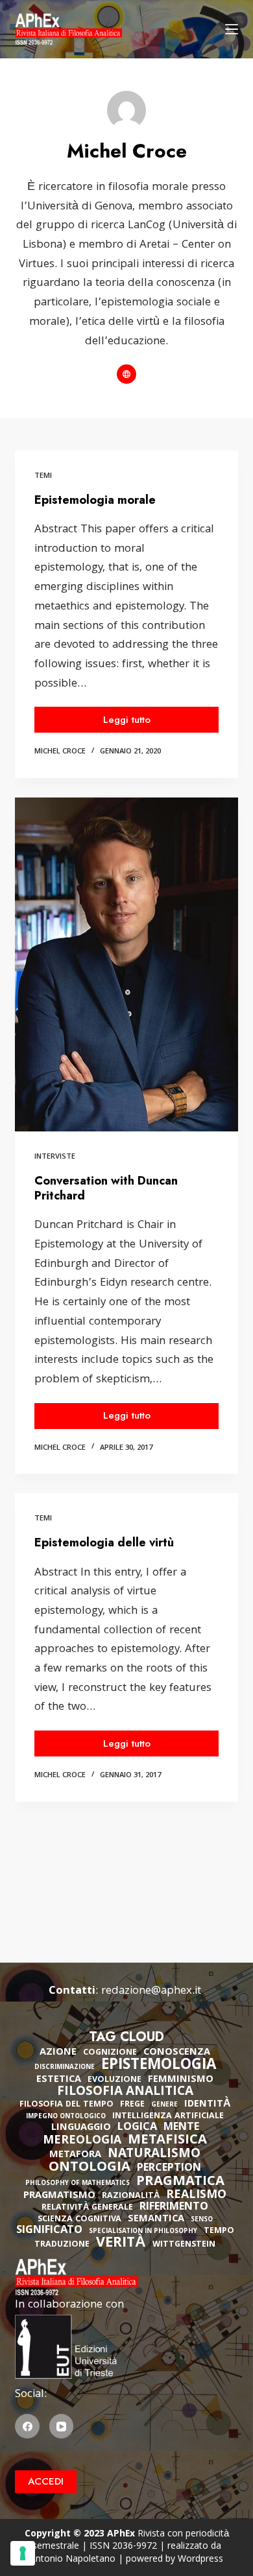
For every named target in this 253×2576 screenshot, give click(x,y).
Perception (169, 2169)
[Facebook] (27, 2426)
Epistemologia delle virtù (104, 1542)
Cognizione (110, 2053)
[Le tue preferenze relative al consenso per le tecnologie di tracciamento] (23, 2553)
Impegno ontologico (66, 2117)
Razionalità (131, 2196)
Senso (202, 2220)
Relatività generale (87, 2208)
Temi (43, 476)
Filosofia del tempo (66, 2105)
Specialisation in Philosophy (143, 2232)
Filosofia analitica (125, 2092)
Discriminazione (65, 2068)
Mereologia (82, 2141)
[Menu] (232, 29)
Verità (121, 2244)
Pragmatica (180, 2182)
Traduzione (62, 2245)
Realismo (196, 2196)
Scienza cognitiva (79, 2220)
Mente (181, 2128)
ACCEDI (46, 2481)
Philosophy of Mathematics (78, 2184)
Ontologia (90, 2168)
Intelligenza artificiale (168, 2117)
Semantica (156, 2219)
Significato (49, 2231)
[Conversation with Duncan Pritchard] (126, 964)
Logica (137, 2128)
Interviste (55, 1157)
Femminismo (181, 2080)
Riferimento (174, 2208)
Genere (164, 2106)
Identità (208, 2105)
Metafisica (167, 2141)
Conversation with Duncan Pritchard (106, 1188)
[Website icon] (126, 374)
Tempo (219, 2231)
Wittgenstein (184, 2245)
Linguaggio (81, 2128)
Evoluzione (114, 2080)
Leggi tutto (146, 723)
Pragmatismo (59, 2196)
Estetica (59, 2080)
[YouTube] (62, 2426)
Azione (58, 2053)
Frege (132, 2105)
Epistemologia (159, 2066)
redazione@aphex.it (151, 1991)
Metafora (75, 2155)
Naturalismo (154, 2155)
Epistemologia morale (95, 500)
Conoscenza (177, 2053)
